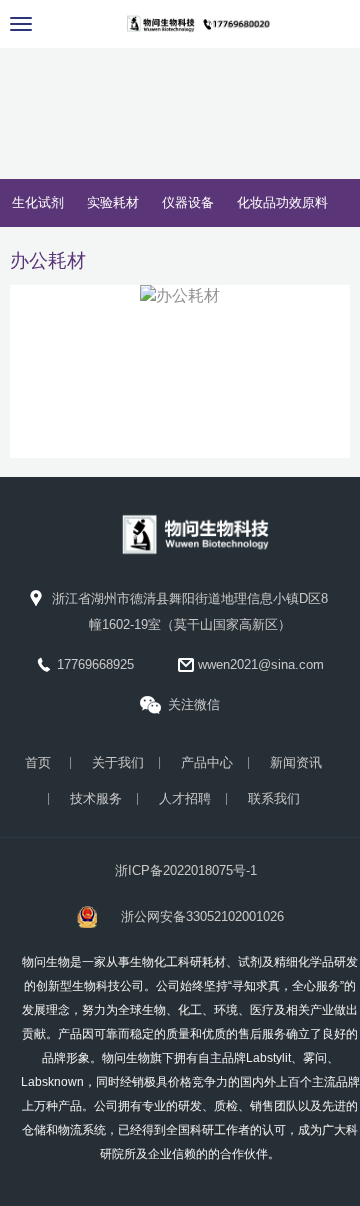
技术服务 (96, 798)
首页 (38, 762)
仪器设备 (188, 202)
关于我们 (118, 762)
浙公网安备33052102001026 (202, 916)
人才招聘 (185, 798)
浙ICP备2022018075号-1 (186, 870)
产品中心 (207, 762)
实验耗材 (113, 202)
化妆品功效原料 (282, 202)
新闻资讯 (296, 762)
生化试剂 (38, 202)
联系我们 (274, 798)
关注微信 (194, 704)
